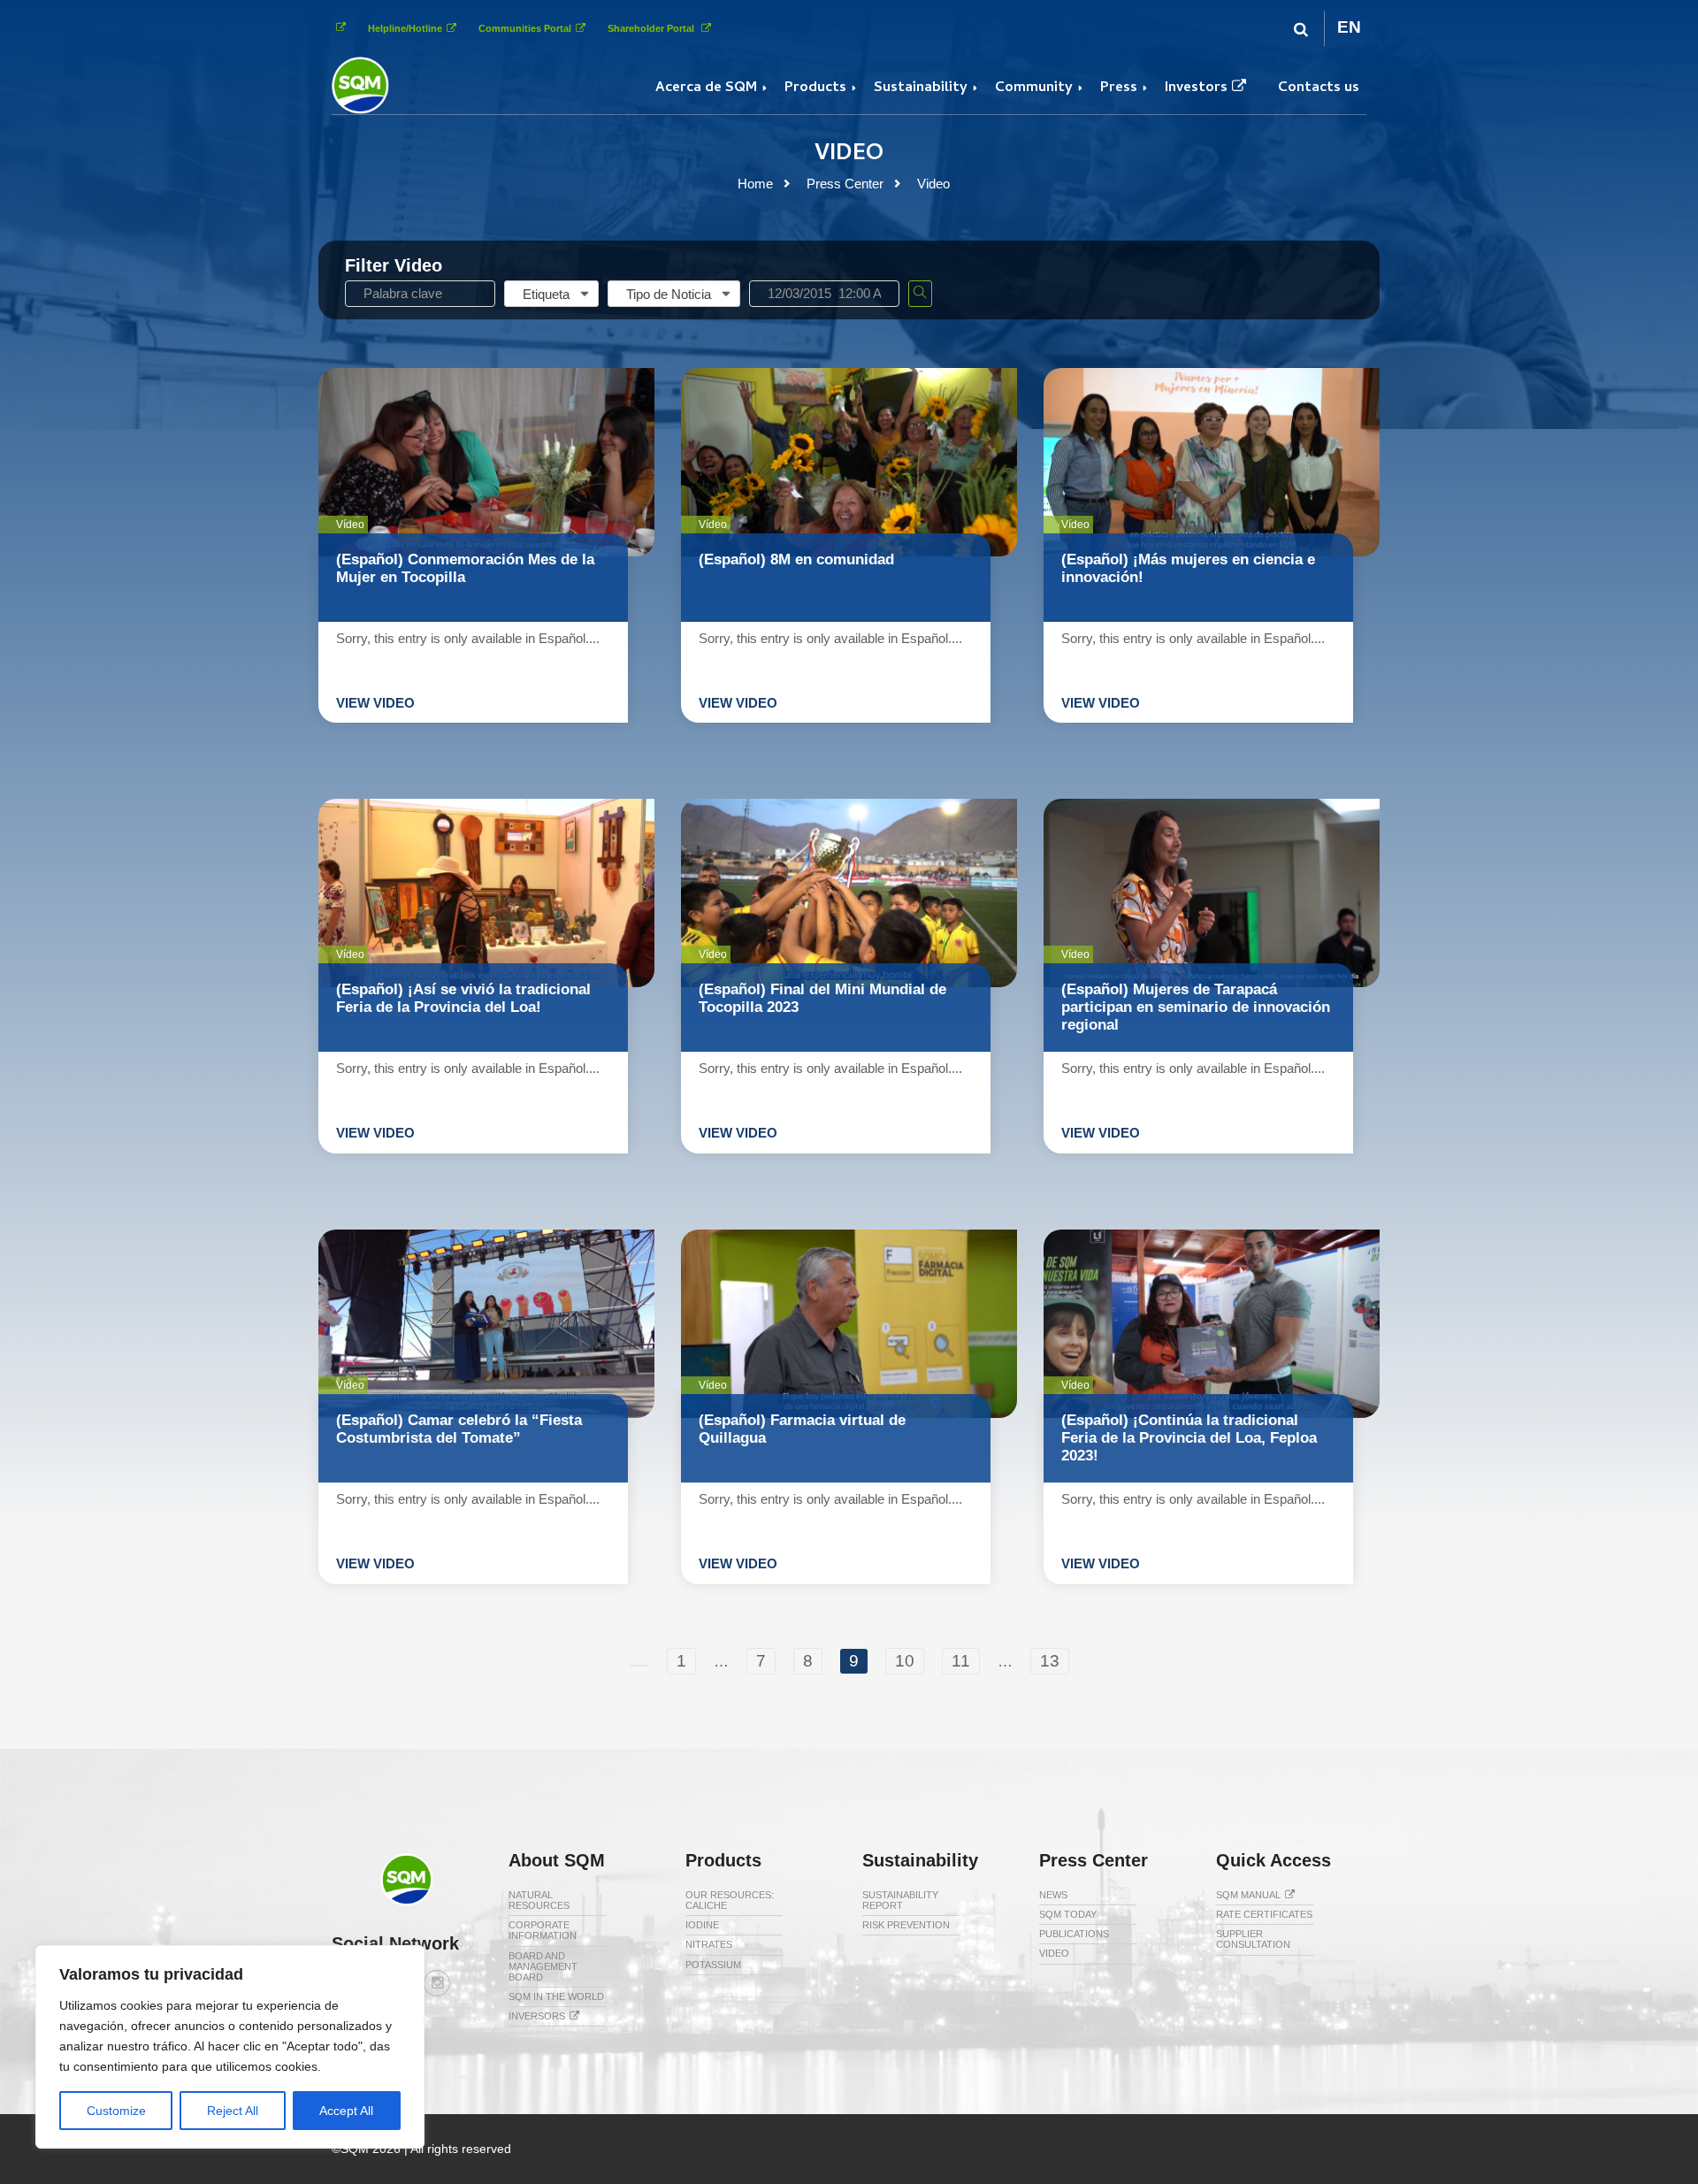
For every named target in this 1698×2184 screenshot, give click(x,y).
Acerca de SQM (706, 88)
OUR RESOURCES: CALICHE (730, 1900)
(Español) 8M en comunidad (796, 559)
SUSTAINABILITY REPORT (900, 1900)
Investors (1196, 88)
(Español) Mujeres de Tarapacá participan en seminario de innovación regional (1196, 1007)
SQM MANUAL (1248, 1895)
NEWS (1053, 1895)
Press (1119, 88)
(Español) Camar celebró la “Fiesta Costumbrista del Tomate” (459, 1429)
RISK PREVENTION (906, 1925)
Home (755, 184)
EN (1349, 27)
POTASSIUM (713, 1965)
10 (905, 1661)
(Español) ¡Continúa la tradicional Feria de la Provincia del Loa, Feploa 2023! (1189, 1438)
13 (1050, 1661)
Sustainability (921, 88)
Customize (116, 2111)
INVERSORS (537, 2016)
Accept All (346, 2111)
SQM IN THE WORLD (556, 1996)
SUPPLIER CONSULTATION (1253, 1939)
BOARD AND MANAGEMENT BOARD (543, 1966)
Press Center (845, 184)
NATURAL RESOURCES (539, 1900)
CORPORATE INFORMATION (543, 1930)
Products (815, 88)
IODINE (702, 1925)
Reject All (233, 2111)
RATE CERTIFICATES (1264, 1914)
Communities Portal (525, 28)
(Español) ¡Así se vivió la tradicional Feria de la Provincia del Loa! (463, 998)
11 (961, 1661)
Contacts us (1319, 88)
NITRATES (709, 1944)
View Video (375, 703)
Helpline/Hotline (405, 28)
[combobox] (551, 294)
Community (1034, 88)
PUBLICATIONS (1074, 1934)
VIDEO (1054, 1953)
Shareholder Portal (652, 28)
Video (933, 184)
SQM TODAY (1068, 1914)
